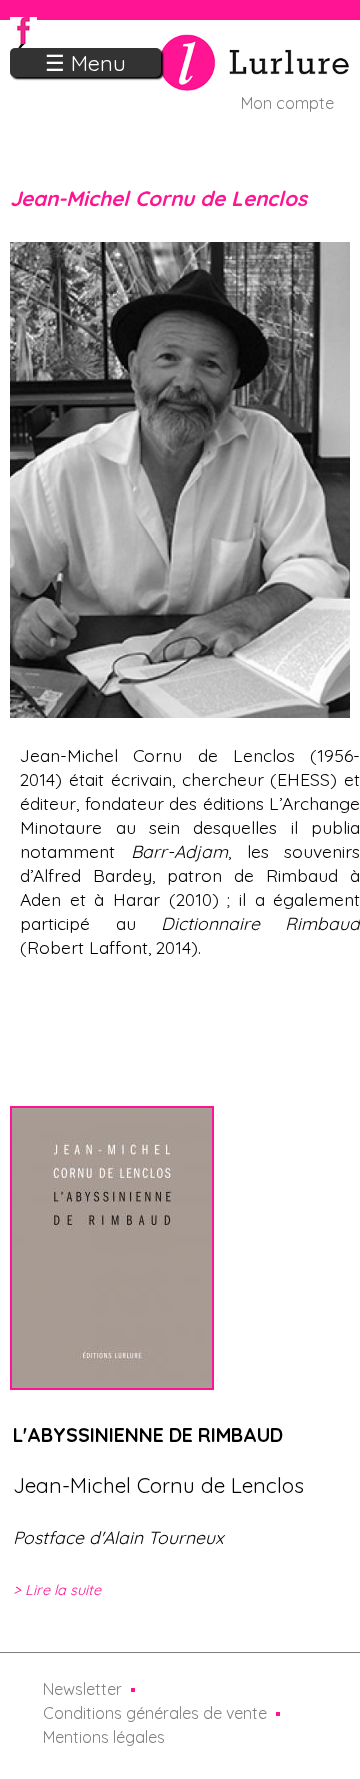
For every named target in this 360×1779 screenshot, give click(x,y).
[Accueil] (180, 79)
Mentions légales (104, 1737)
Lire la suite (63, 1590)
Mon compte (287, 103)
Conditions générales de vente (155, 1713)
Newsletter (82, 1689)
